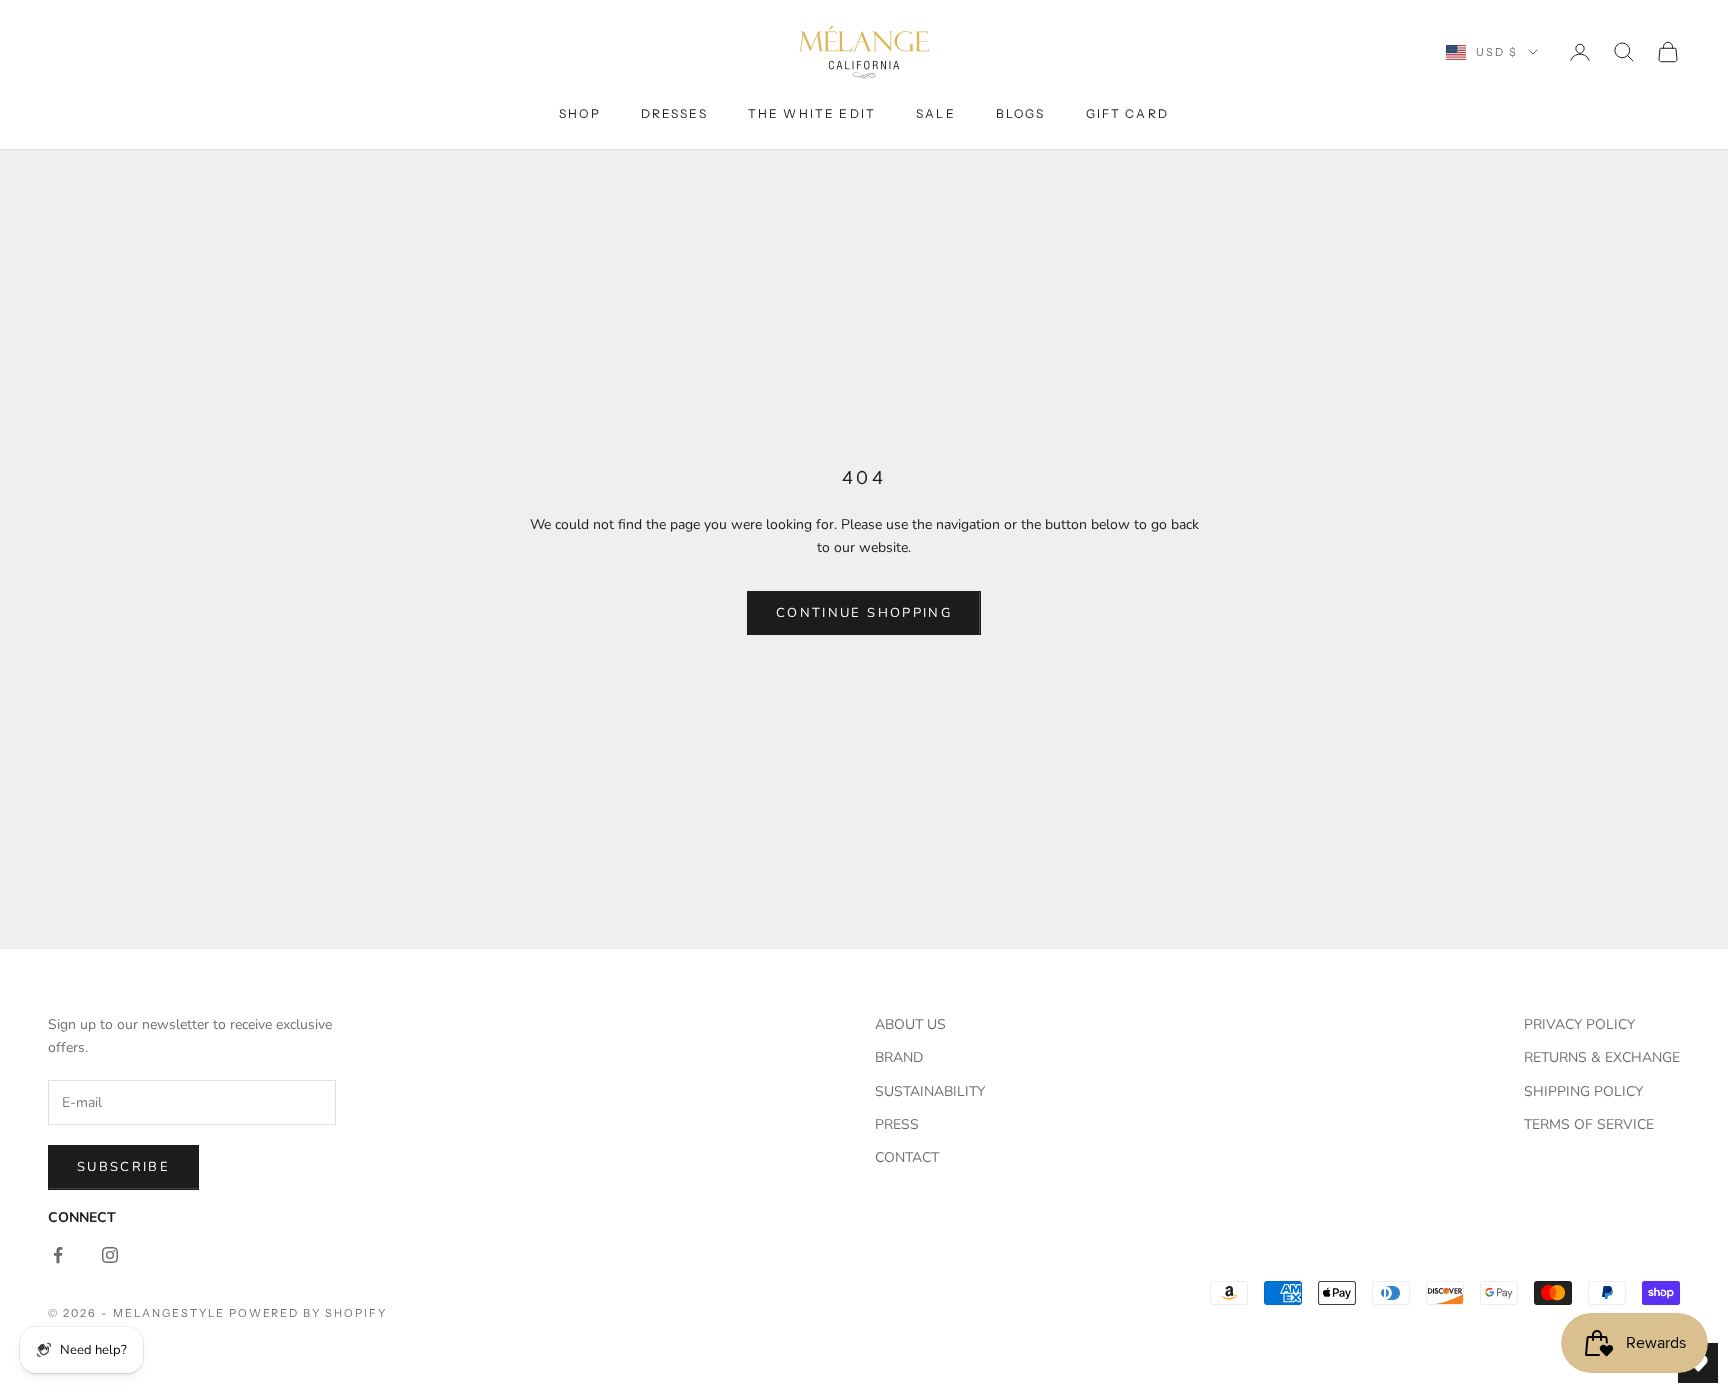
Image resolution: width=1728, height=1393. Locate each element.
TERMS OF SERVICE (1589, 1124)
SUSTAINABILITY (930, 1091)
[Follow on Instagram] (110, 1255)
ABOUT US (910, 1024)
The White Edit (812, 113)
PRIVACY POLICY (1579, 1024)
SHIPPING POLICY (1583, 1091)
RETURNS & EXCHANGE (1602, 1057)
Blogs (1021, 113)
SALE (936, 113)
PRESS (897, 1124)
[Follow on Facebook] (58, 1255)
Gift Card (1127, 113)
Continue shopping (864, 613)
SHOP (580, 113)
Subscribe (123, 1167)
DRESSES (674, 113)
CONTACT (907, 1157)
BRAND (899, 1057)
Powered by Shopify (308, 1313)
